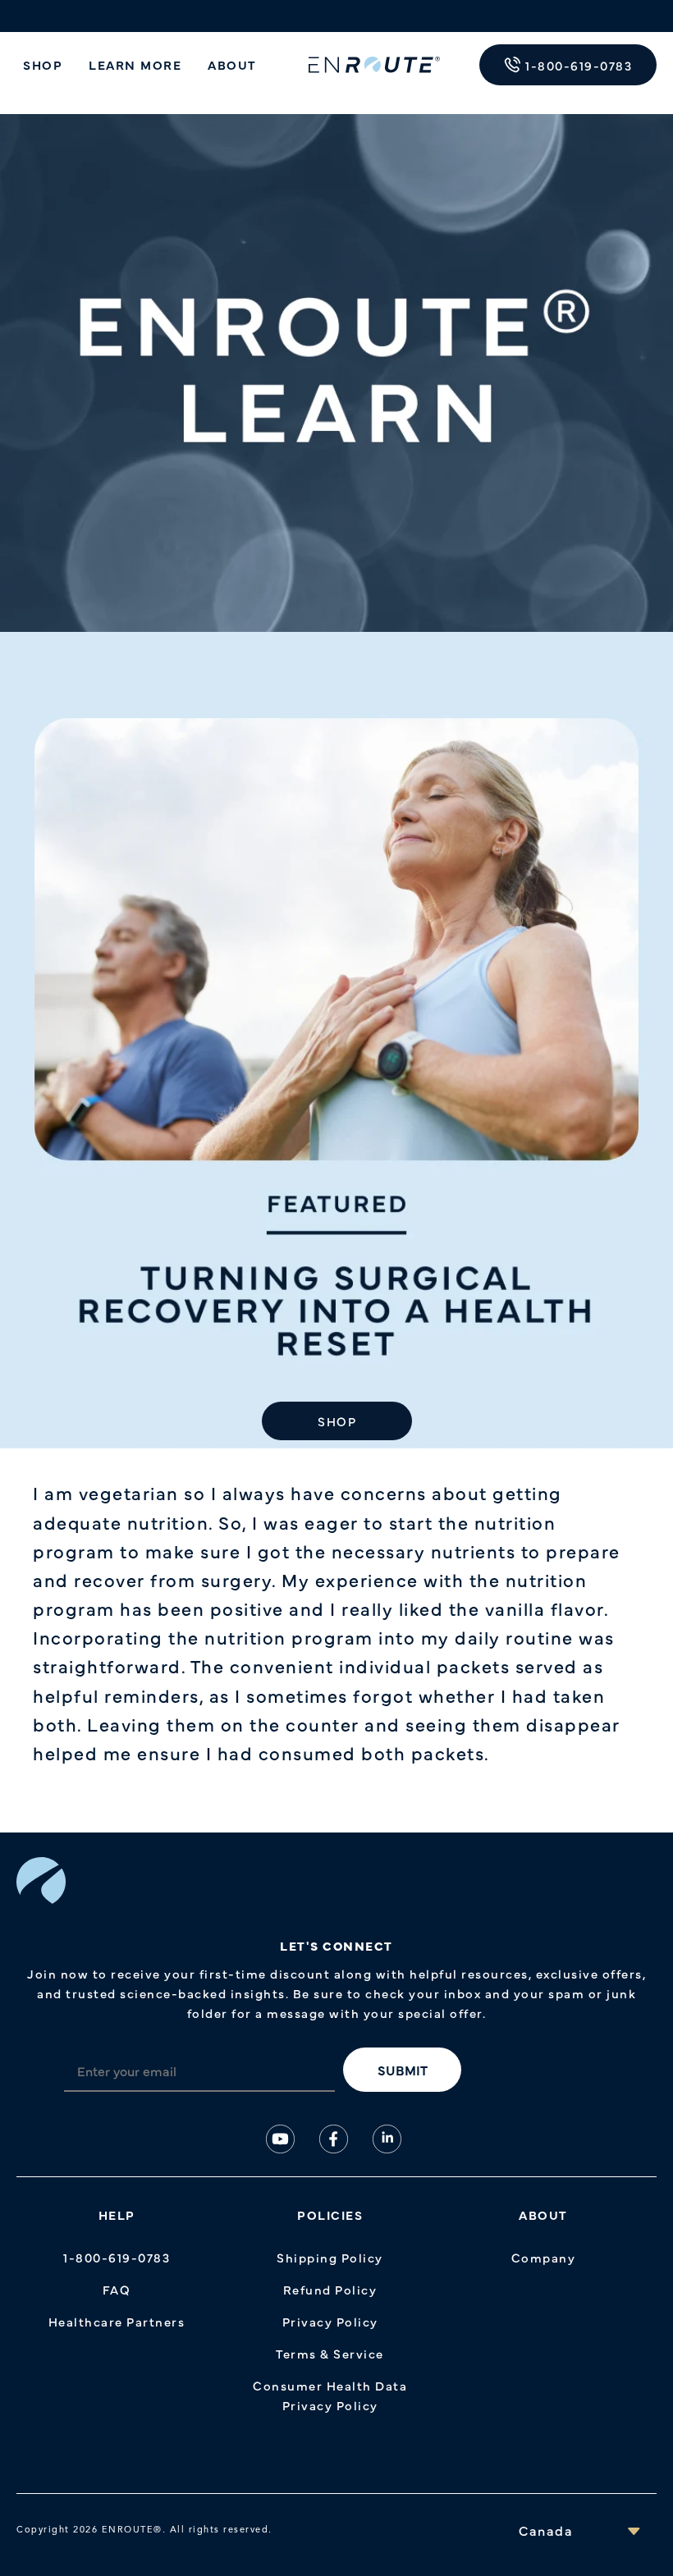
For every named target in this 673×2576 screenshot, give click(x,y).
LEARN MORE (135, 64)
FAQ (117, 2289)
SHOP (43, 64)
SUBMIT (403, 2070)
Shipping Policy (330, 2257)
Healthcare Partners (117, 2321)
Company (544, 2257)
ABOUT (232, 64)
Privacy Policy (330, 2321)
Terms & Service (330, 2353)
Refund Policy (330, 2289)
